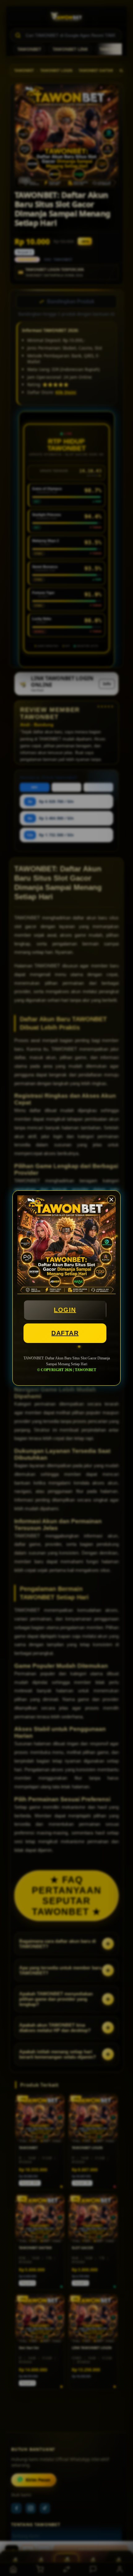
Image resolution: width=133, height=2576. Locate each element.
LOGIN (65, 1310)
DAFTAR (65, 1333)
